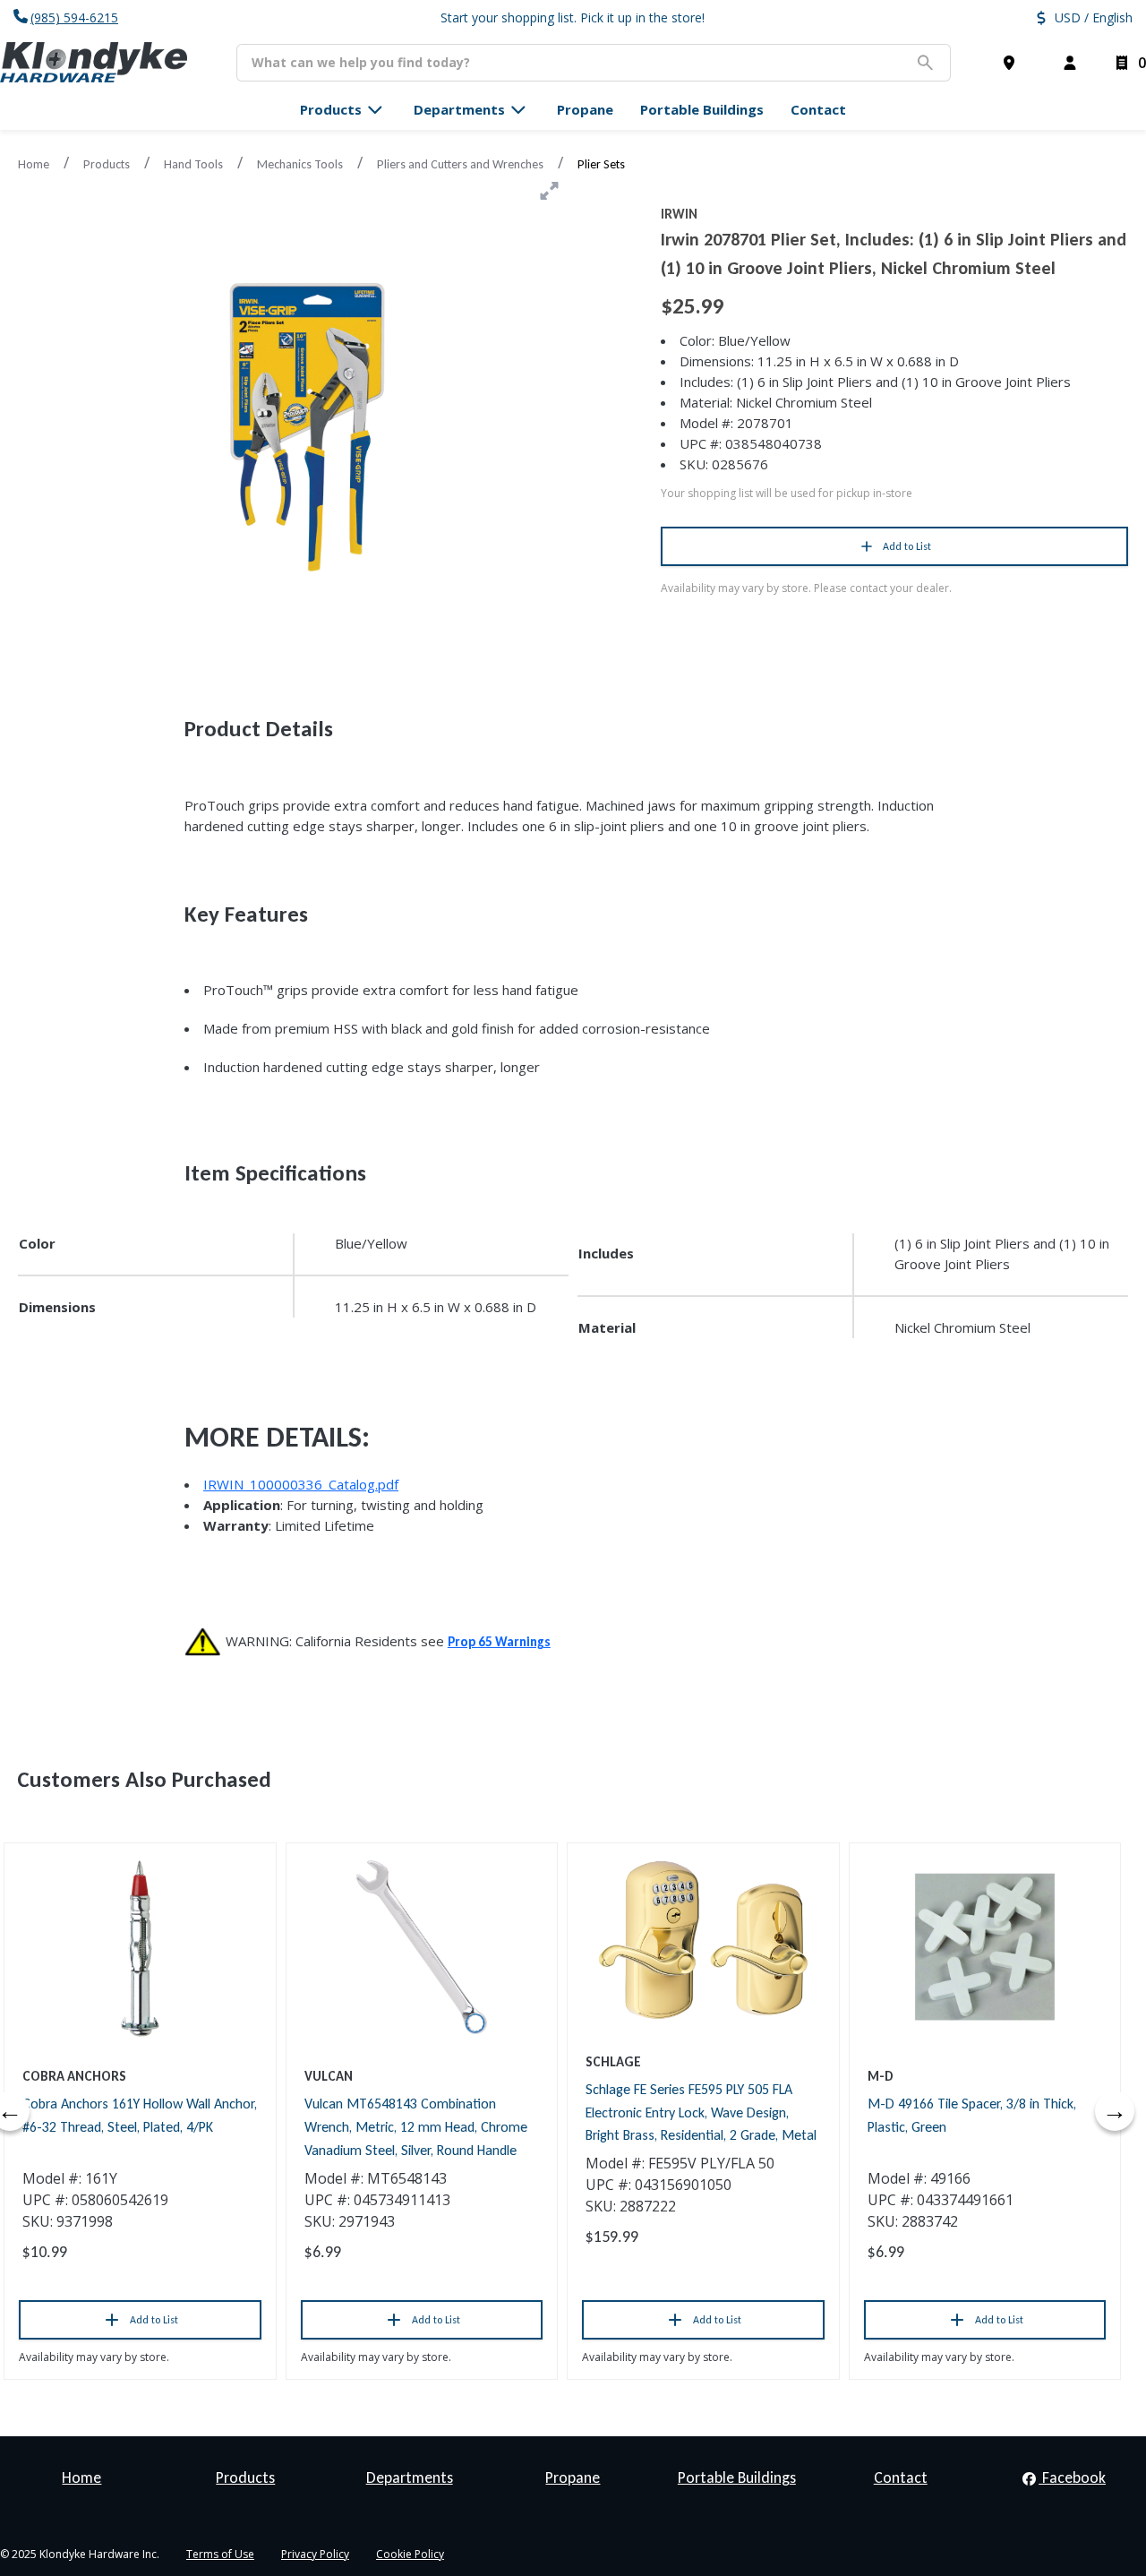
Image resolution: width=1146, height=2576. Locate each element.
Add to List (907, 546)
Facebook (1072, 2477)
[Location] (1013, 63)
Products (107, 164)
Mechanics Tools (300, 164)
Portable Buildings (737, 2477)
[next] (1115, 2111)
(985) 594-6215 (74, 17)
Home (34, 164)
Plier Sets (601, 164)
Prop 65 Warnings (499, 1642)
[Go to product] (140, 1947)
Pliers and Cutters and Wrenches (460, 164)
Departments (410, 2477)
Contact (901, 2477)
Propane (573, 2477)
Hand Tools (193, 164)
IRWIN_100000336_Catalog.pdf (301, 1484)
